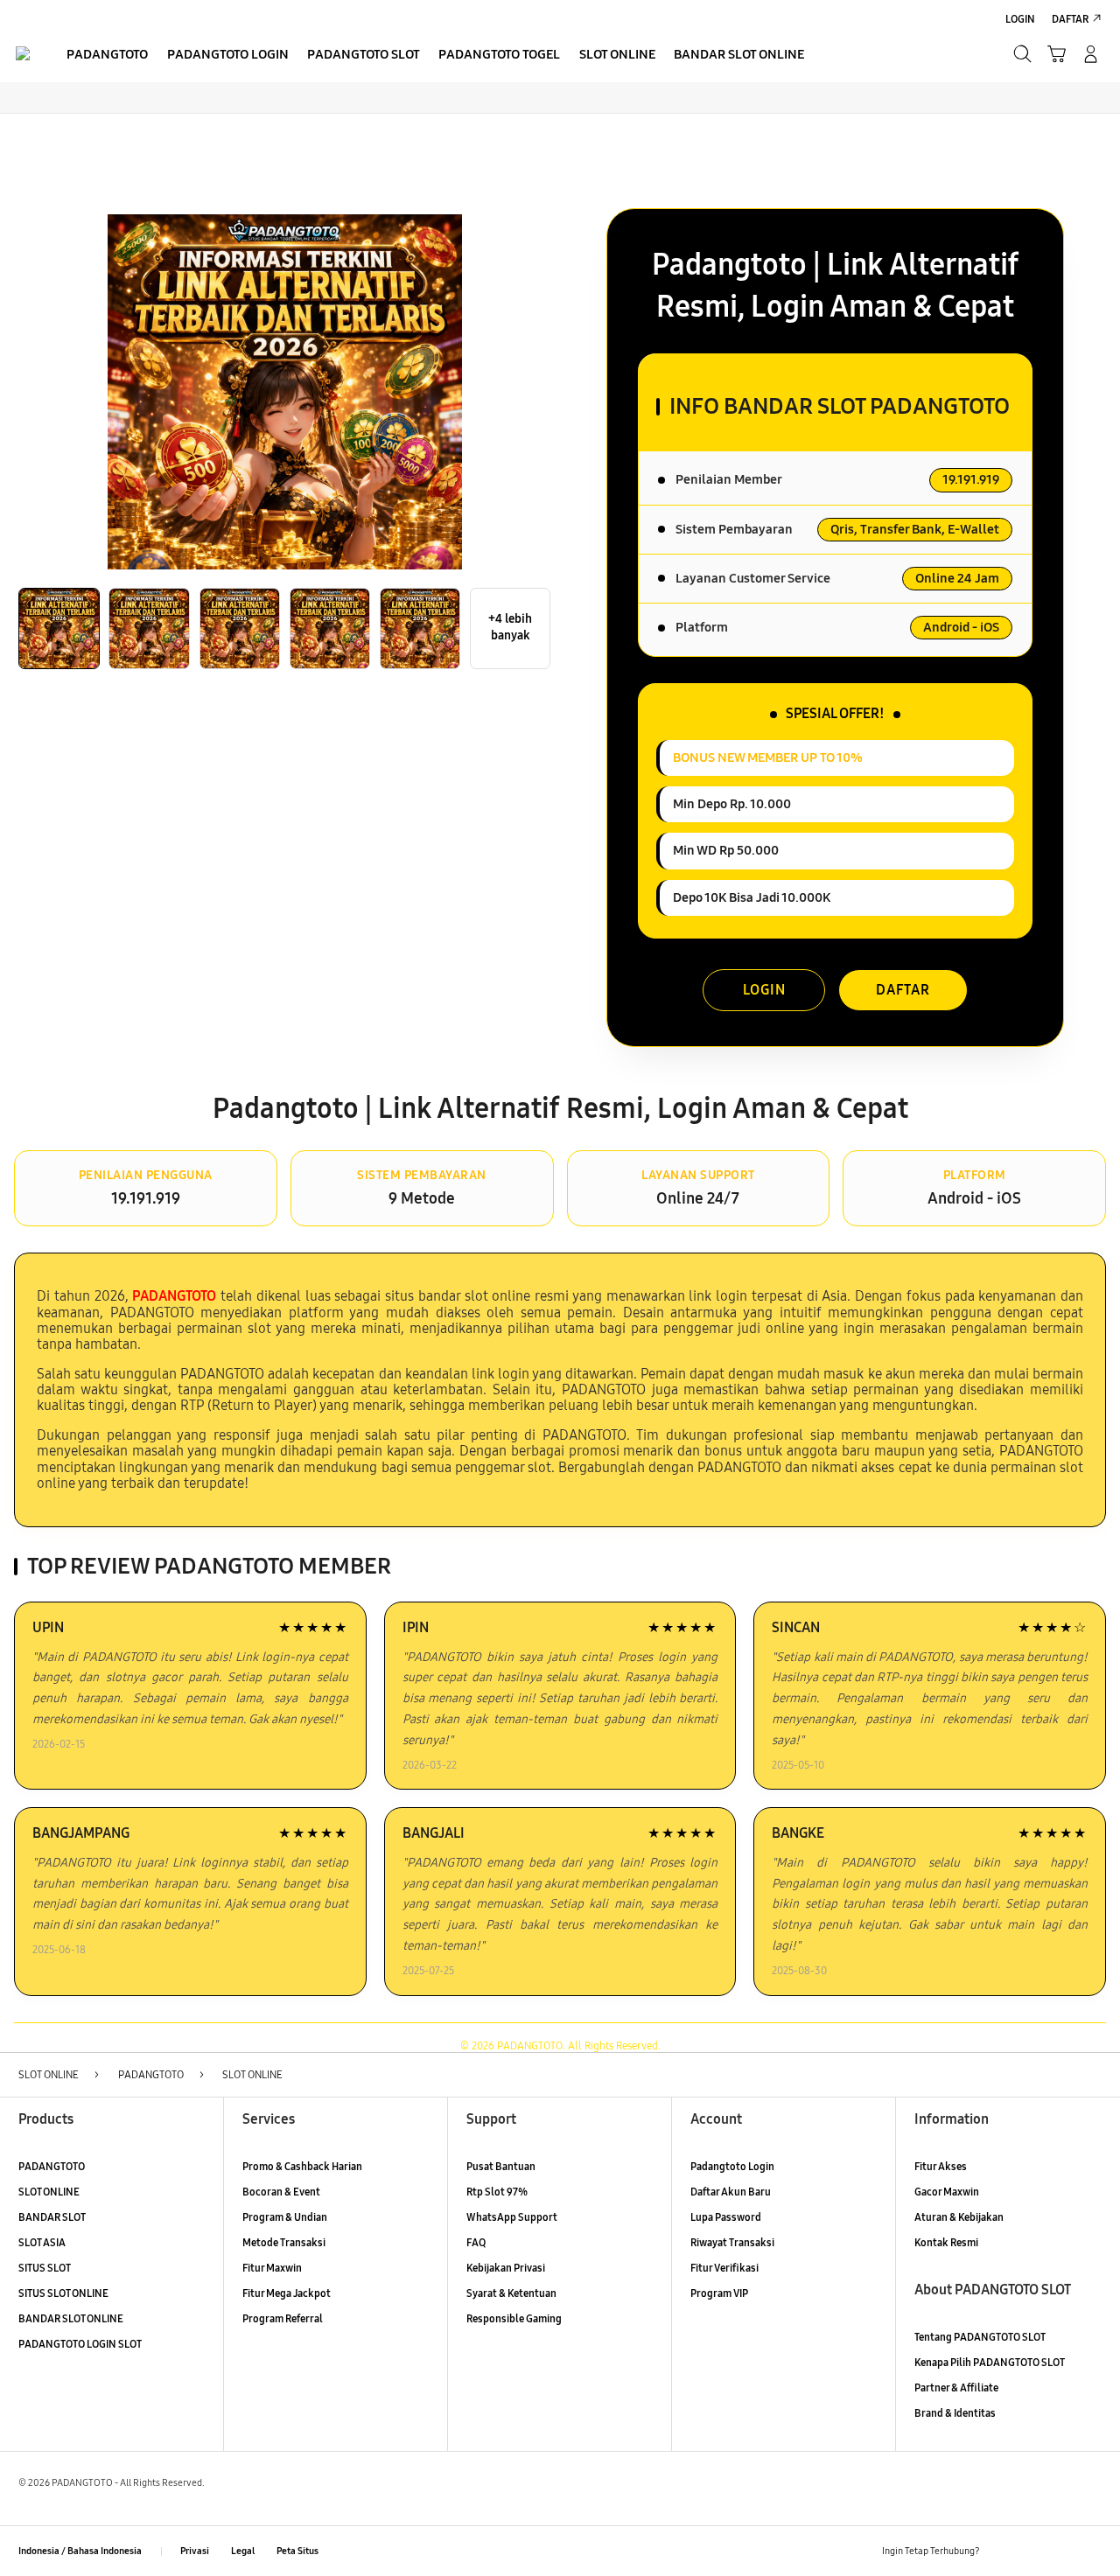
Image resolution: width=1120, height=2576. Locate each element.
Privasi (195, 2551)
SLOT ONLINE (49, 2192)
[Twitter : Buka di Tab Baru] (1031, 2551)
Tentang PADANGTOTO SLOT (980, 2337)
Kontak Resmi (946, 2242)
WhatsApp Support (512, 2217)
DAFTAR (903, 990)
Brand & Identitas (955, 2413)
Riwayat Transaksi (732, 2242)
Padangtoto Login (732, 2166)
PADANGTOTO (52, 2166)
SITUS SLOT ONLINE (63, 2293)
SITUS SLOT (45, 2268)
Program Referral (283, 2318)
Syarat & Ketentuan (511, 2293)
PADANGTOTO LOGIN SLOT (80, 2344)
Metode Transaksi (284, 2242)
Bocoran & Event (281, 2192)
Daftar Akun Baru (731, 2192)
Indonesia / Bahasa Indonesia (80, 2551)
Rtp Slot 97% (497, 2192)
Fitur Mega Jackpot (287, 2293)
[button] (1057, 54)
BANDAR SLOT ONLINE (71, 2318)
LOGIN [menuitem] (1020, 19)
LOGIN (764, 990)
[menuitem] (108, 56)
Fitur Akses (941, 2166)
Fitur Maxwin (272, 2268)
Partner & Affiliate (956, 2388)
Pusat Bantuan (501, 2166)
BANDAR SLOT (52, 2217)
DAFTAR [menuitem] (1070, 19)
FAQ (476, 2242)
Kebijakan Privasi (506, 2268)
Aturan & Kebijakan (959, 2217)
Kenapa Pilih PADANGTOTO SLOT (990, 2362)
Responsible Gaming (514, 2318)
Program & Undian (285, 2217)
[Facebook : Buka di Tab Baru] (1001, 2551)
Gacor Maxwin (947, 2192)
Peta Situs (297, 2551)
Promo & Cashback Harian (302, 2166)
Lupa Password (726, 2217)
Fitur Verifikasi (724, 2268)
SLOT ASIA (42, 2242)
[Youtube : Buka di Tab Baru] (1092, 2551)
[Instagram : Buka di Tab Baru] (1062, 2551)
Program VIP (719, 2293)
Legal (243, 2551)
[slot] (22, 53)
